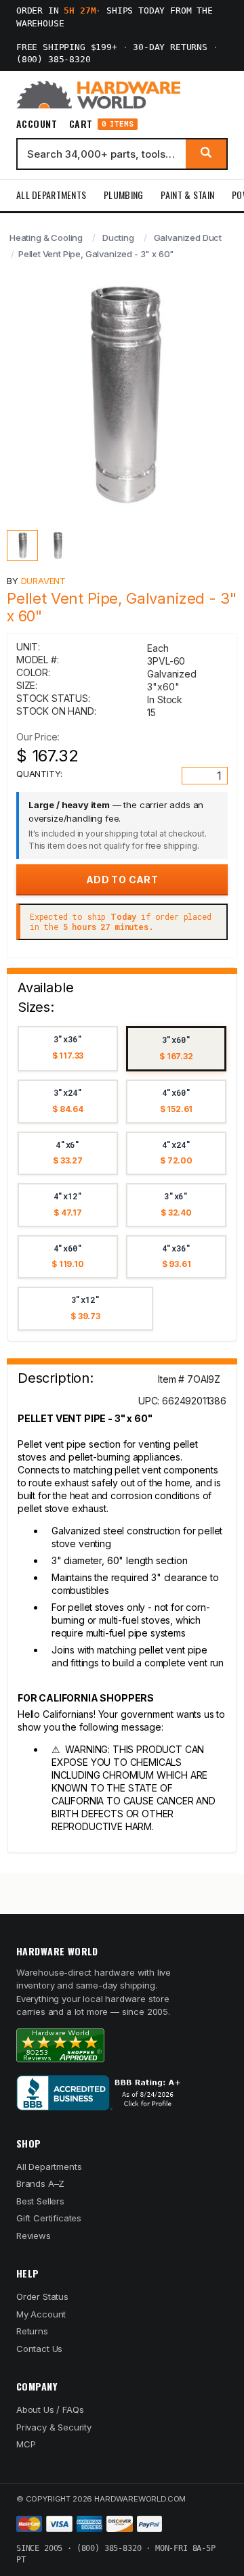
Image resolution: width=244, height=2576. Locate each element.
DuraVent (44, 581)
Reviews (34, 2236)
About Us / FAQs (50, 2410)
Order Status (42, 2296)
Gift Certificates (49, 2218)
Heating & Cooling (46, 238)
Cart (101, 124)
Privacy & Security (54, 2427)
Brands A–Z (40, 2183)
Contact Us (39, 2349)
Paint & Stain (187, 195)
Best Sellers (40, 2201)
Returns (32, 2331)
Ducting (118, 238)
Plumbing (123, 195)
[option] (68, 1049)
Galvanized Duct (188, 238)
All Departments (51, 195)
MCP (26, 2444)
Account (37, 124)
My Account (41, 2314)
